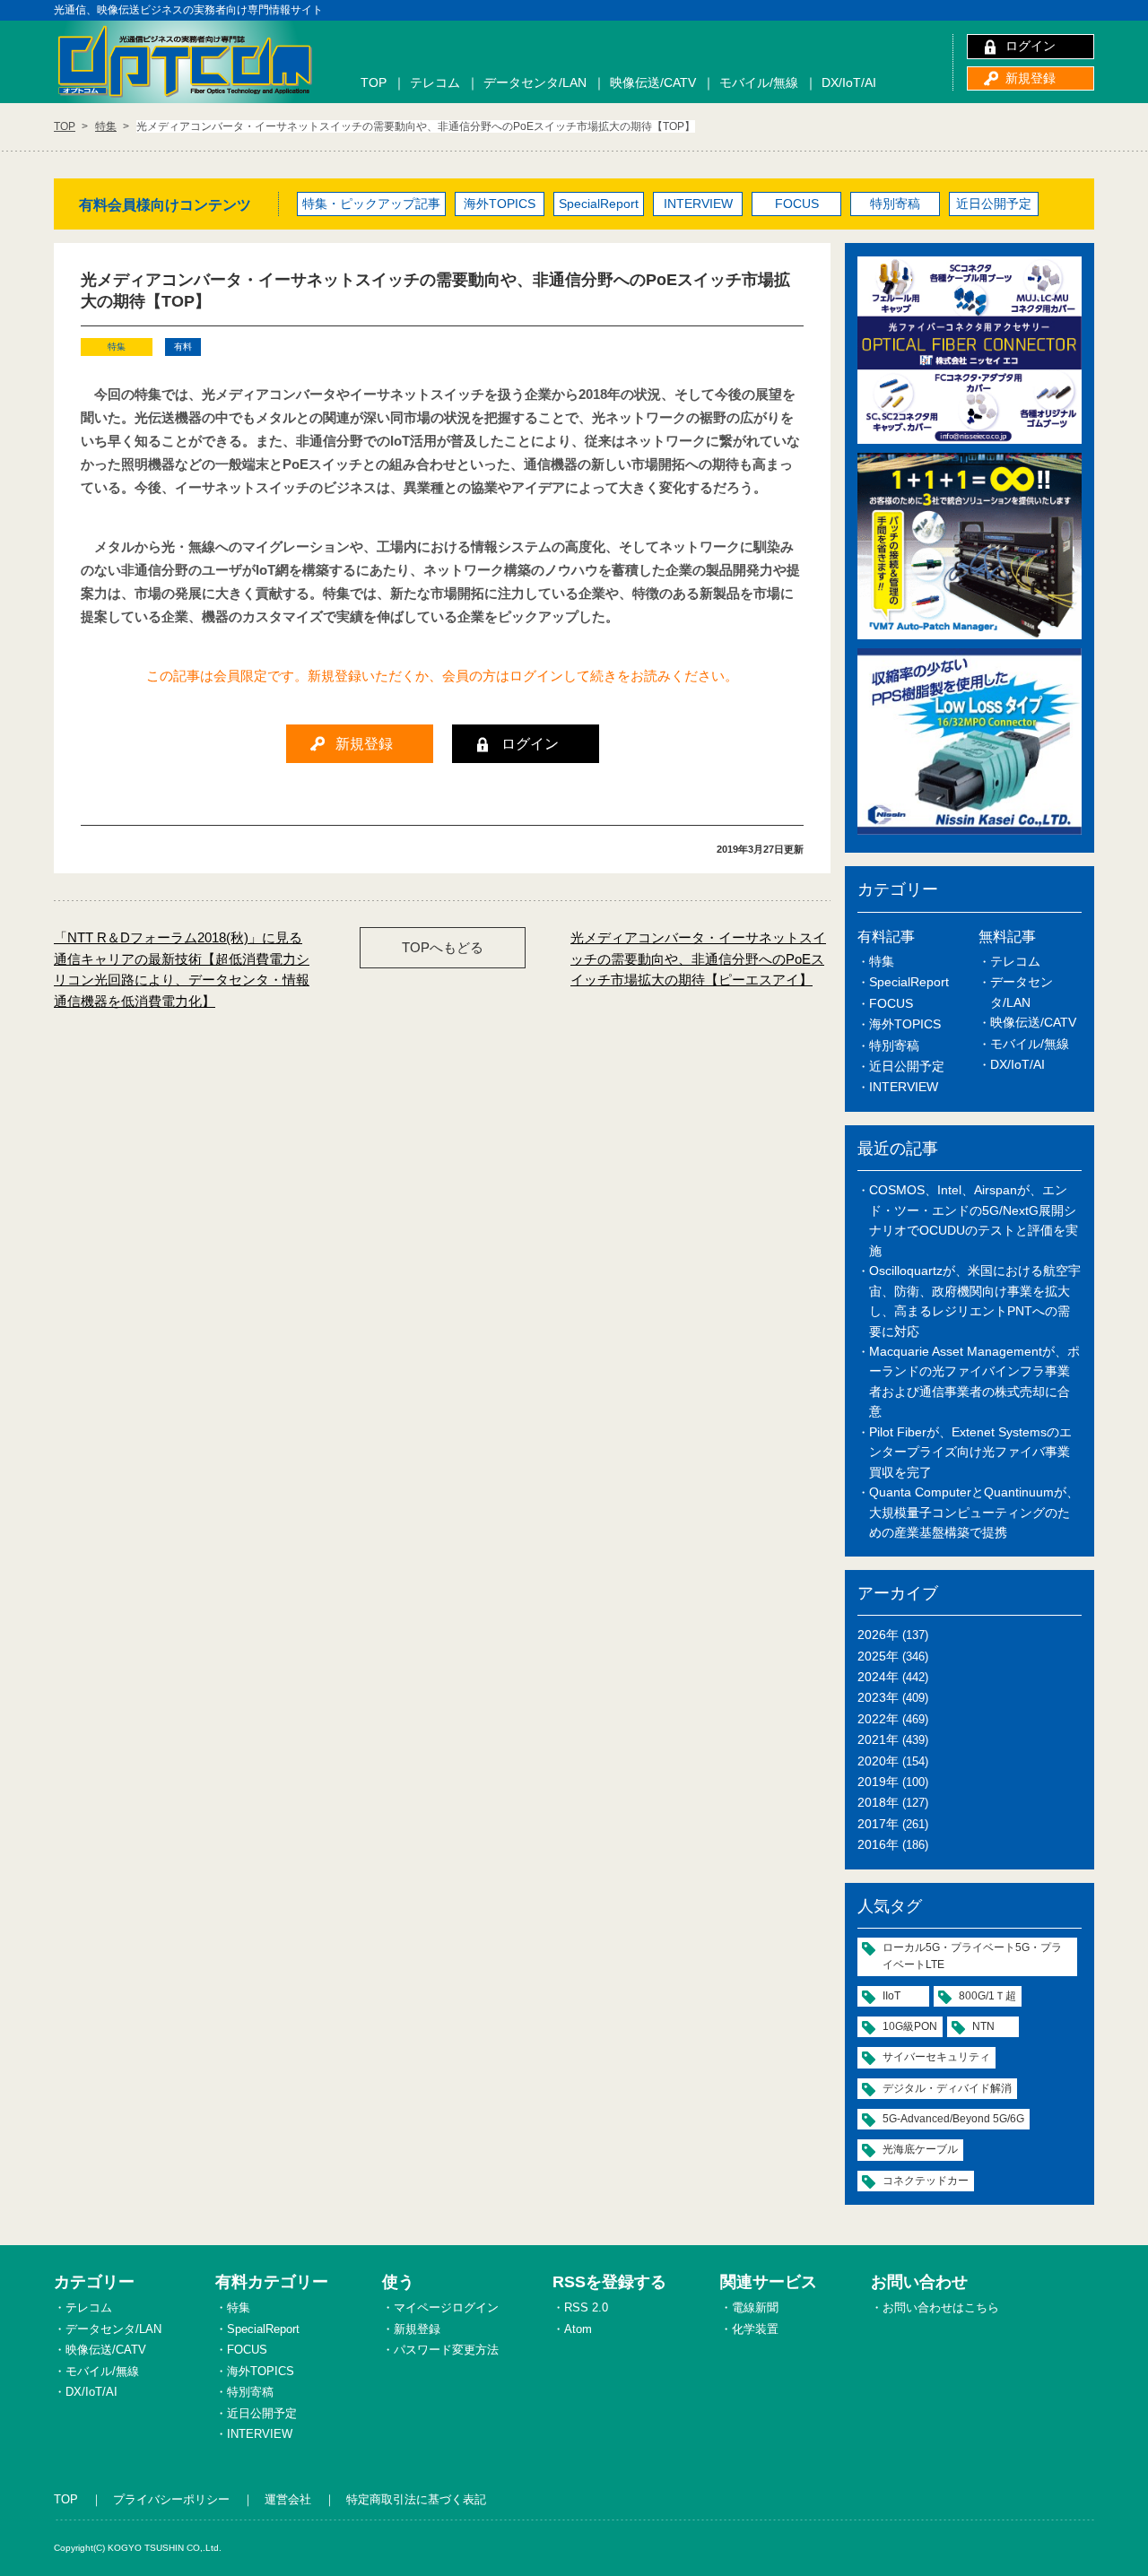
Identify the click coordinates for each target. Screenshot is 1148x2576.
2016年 (878, 1844)
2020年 (878, 1761)
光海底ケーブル (920, 2149)
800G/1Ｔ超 (987, 1996)
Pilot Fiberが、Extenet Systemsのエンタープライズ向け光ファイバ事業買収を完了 (970, 1452)
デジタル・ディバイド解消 (947, 2088)
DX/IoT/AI (849, 82)
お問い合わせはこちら (941, 2307)
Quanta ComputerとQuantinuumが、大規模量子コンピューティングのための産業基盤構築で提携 (974, 1512)
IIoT (891, 1996)
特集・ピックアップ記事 (371, 204)
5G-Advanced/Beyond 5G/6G (953, 2119)
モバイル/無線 (759, 82)
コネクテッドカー (926, 2181)
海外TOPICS (500, 204)
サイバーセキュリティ (936, 2057)
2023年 (878, 1697)
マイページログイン (446, 2307)
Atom (578, 2329)
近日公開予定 (994, 204)
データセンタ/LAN (535, 82)
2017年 (878, 1824)
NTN (983, 2026)
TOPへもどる (443, 947)
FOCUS (797, 204)
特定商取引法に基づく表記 (416, 2499)
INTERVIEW (698, 204)
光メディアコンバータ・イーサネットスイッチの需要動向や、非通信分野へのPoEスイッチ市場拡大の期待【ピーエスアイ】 (698, 958)
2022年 (878, 1719)
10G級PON (910, 2026)
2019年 (878, 1782)
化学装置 (755, 2329)
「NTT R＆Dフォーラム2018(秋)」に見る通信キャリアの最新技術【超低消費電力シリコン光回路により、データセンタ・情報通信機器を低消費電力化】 (182, 969)
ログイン (1031, 46)
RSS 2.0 (586, 2307)
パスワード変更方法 (446, 2350)
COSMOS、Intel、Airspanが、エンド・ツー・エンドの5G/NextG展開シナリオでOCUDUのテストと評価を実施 (974, 1220)
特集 (882, 961)
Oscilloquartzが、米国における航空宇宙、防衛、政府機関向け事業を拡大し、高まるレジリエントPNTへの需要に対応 (975, 1301)
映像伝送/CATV (653, 82)
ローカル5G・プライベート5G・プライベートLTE (972, 1956)
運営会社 (288, 2499)
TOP (374, 82)
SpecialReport (599, 204)
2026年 (878, 1635)
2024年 (878, 1677)
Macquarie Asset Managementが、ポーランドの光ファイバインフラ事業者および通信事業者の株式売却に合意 (974, 1381)
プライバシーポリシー (171, 2499)
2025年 (878, 1656)
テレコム (435, 82)
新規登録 (1031, 78)
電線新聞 (755, 2307)
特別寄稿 (895, 204)
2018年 (878, 1802)
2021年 (878, 1739)
